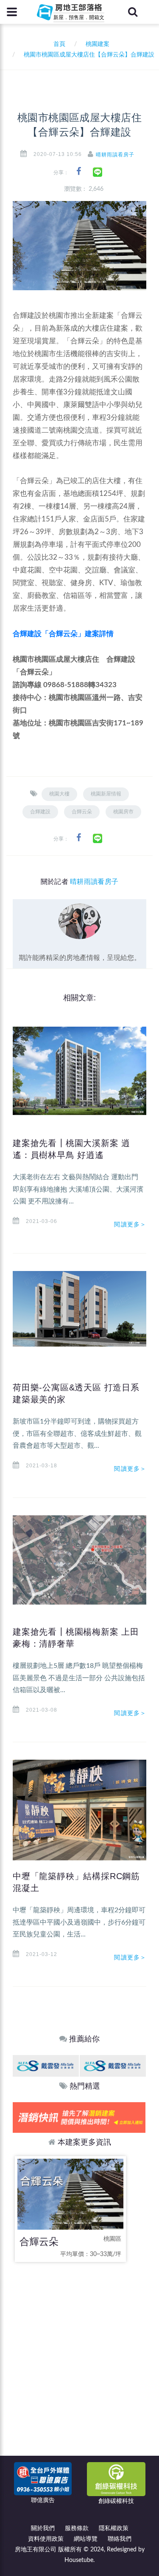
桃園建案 (98, 44)
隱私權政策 (114, 2528)
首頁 (58, 44)
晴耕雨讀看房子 (115, 155)
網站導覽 (86, 2539)
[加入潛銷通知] (79, 2117)
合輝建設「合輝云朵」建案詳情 (63, 634)
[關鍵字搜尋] (133, 12)
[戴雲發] (46, 2066)
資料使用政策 (46, 2539)
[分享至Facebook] (79, 171)
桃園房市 (123, 812)
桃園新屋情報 (106, 794)
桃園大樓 (59, 794)
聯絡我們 (120, 2539)
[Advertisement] (79, 2355)
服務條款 (77, 2528)
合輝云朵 (82, 812)
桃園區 (112, 2239)
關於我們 (43, 2528)
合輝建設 (40, 812)
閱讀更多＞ (130, 1224)
